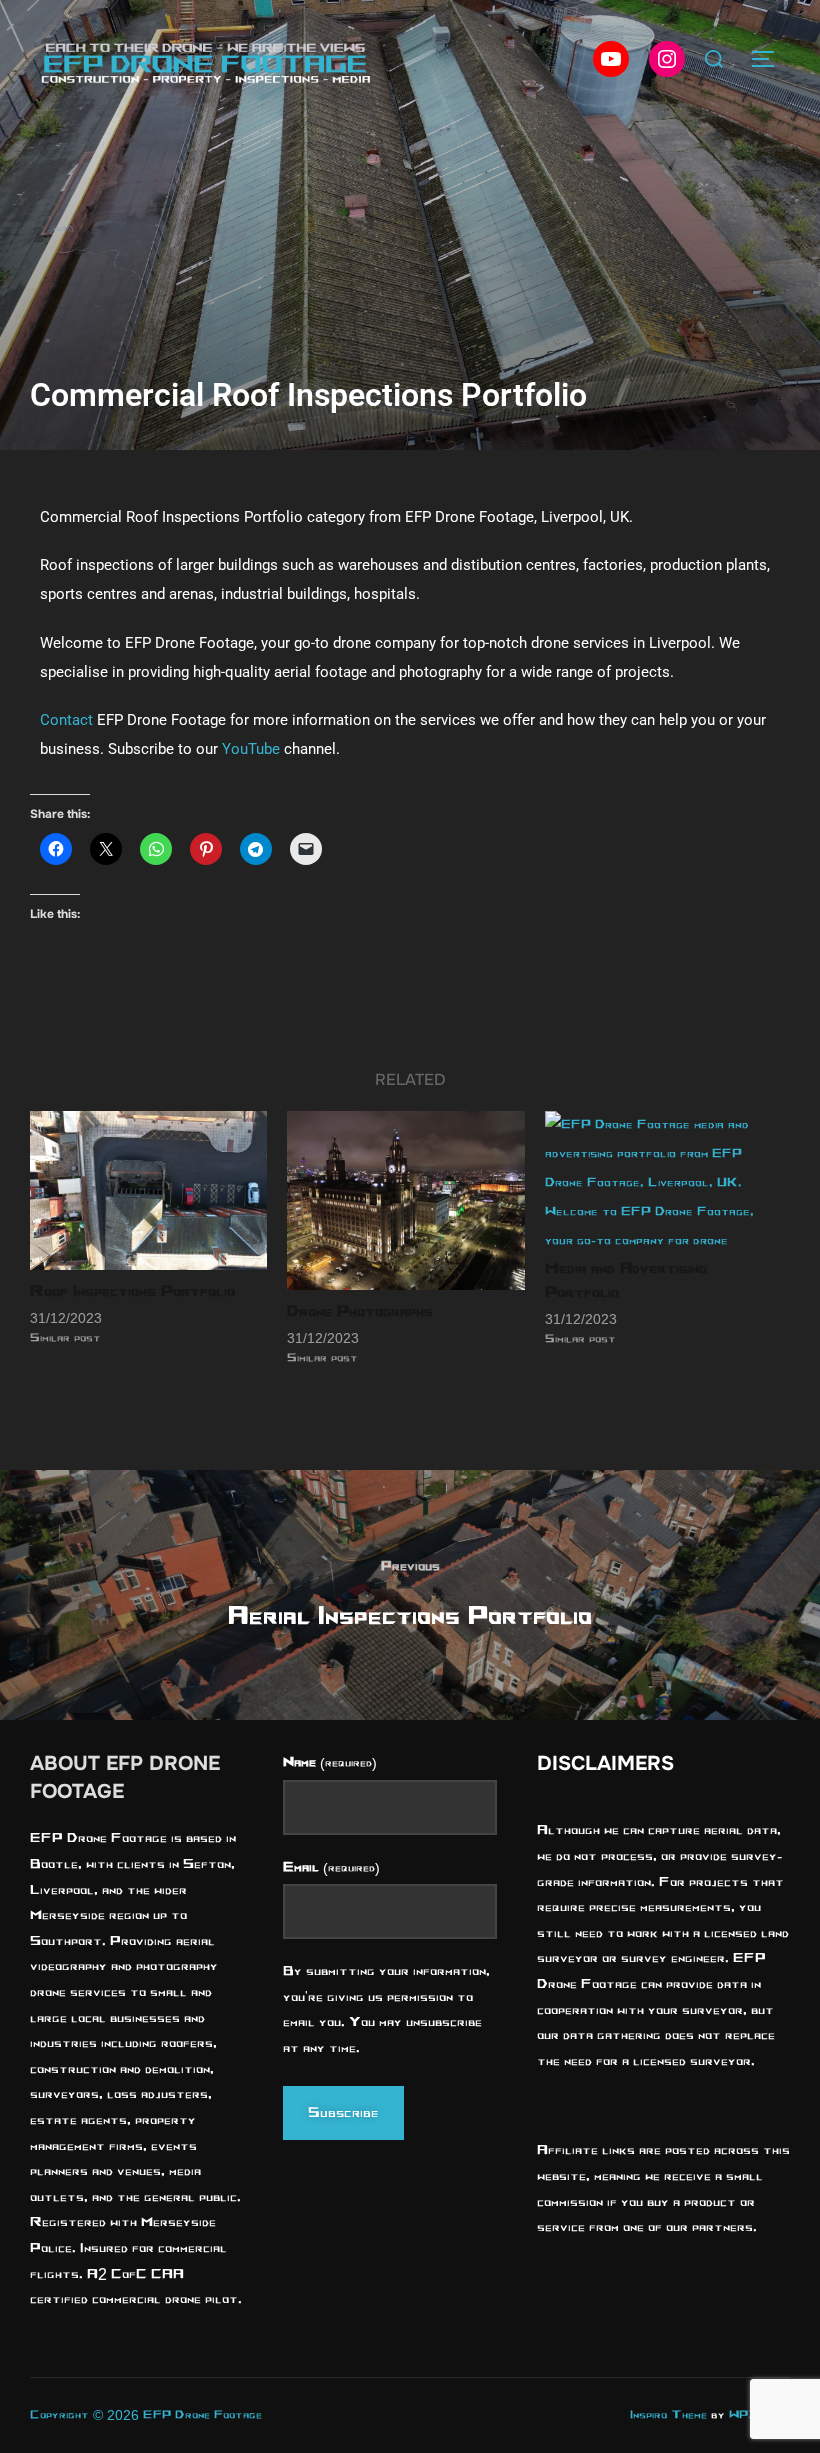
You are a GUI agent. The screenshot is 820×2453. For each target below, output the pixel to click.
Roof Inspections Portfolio (132, 1291)
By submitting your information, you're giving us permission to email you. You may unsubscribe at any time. (386, 2009)
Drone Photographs (360, 1311)
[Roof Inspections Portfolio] (148, 1190)
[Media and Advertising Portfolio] (663, 1179)
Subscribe (343, 2112)
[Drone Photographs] (405, 1200)
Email (331, 1867)
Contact (66, 720)
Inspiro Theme (668, 2414)
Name (329, 1762)
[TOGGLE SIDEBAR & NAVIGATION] (770, 59)
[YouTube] (611, 59)
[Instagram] (667, 59)
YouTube (251, 749)
